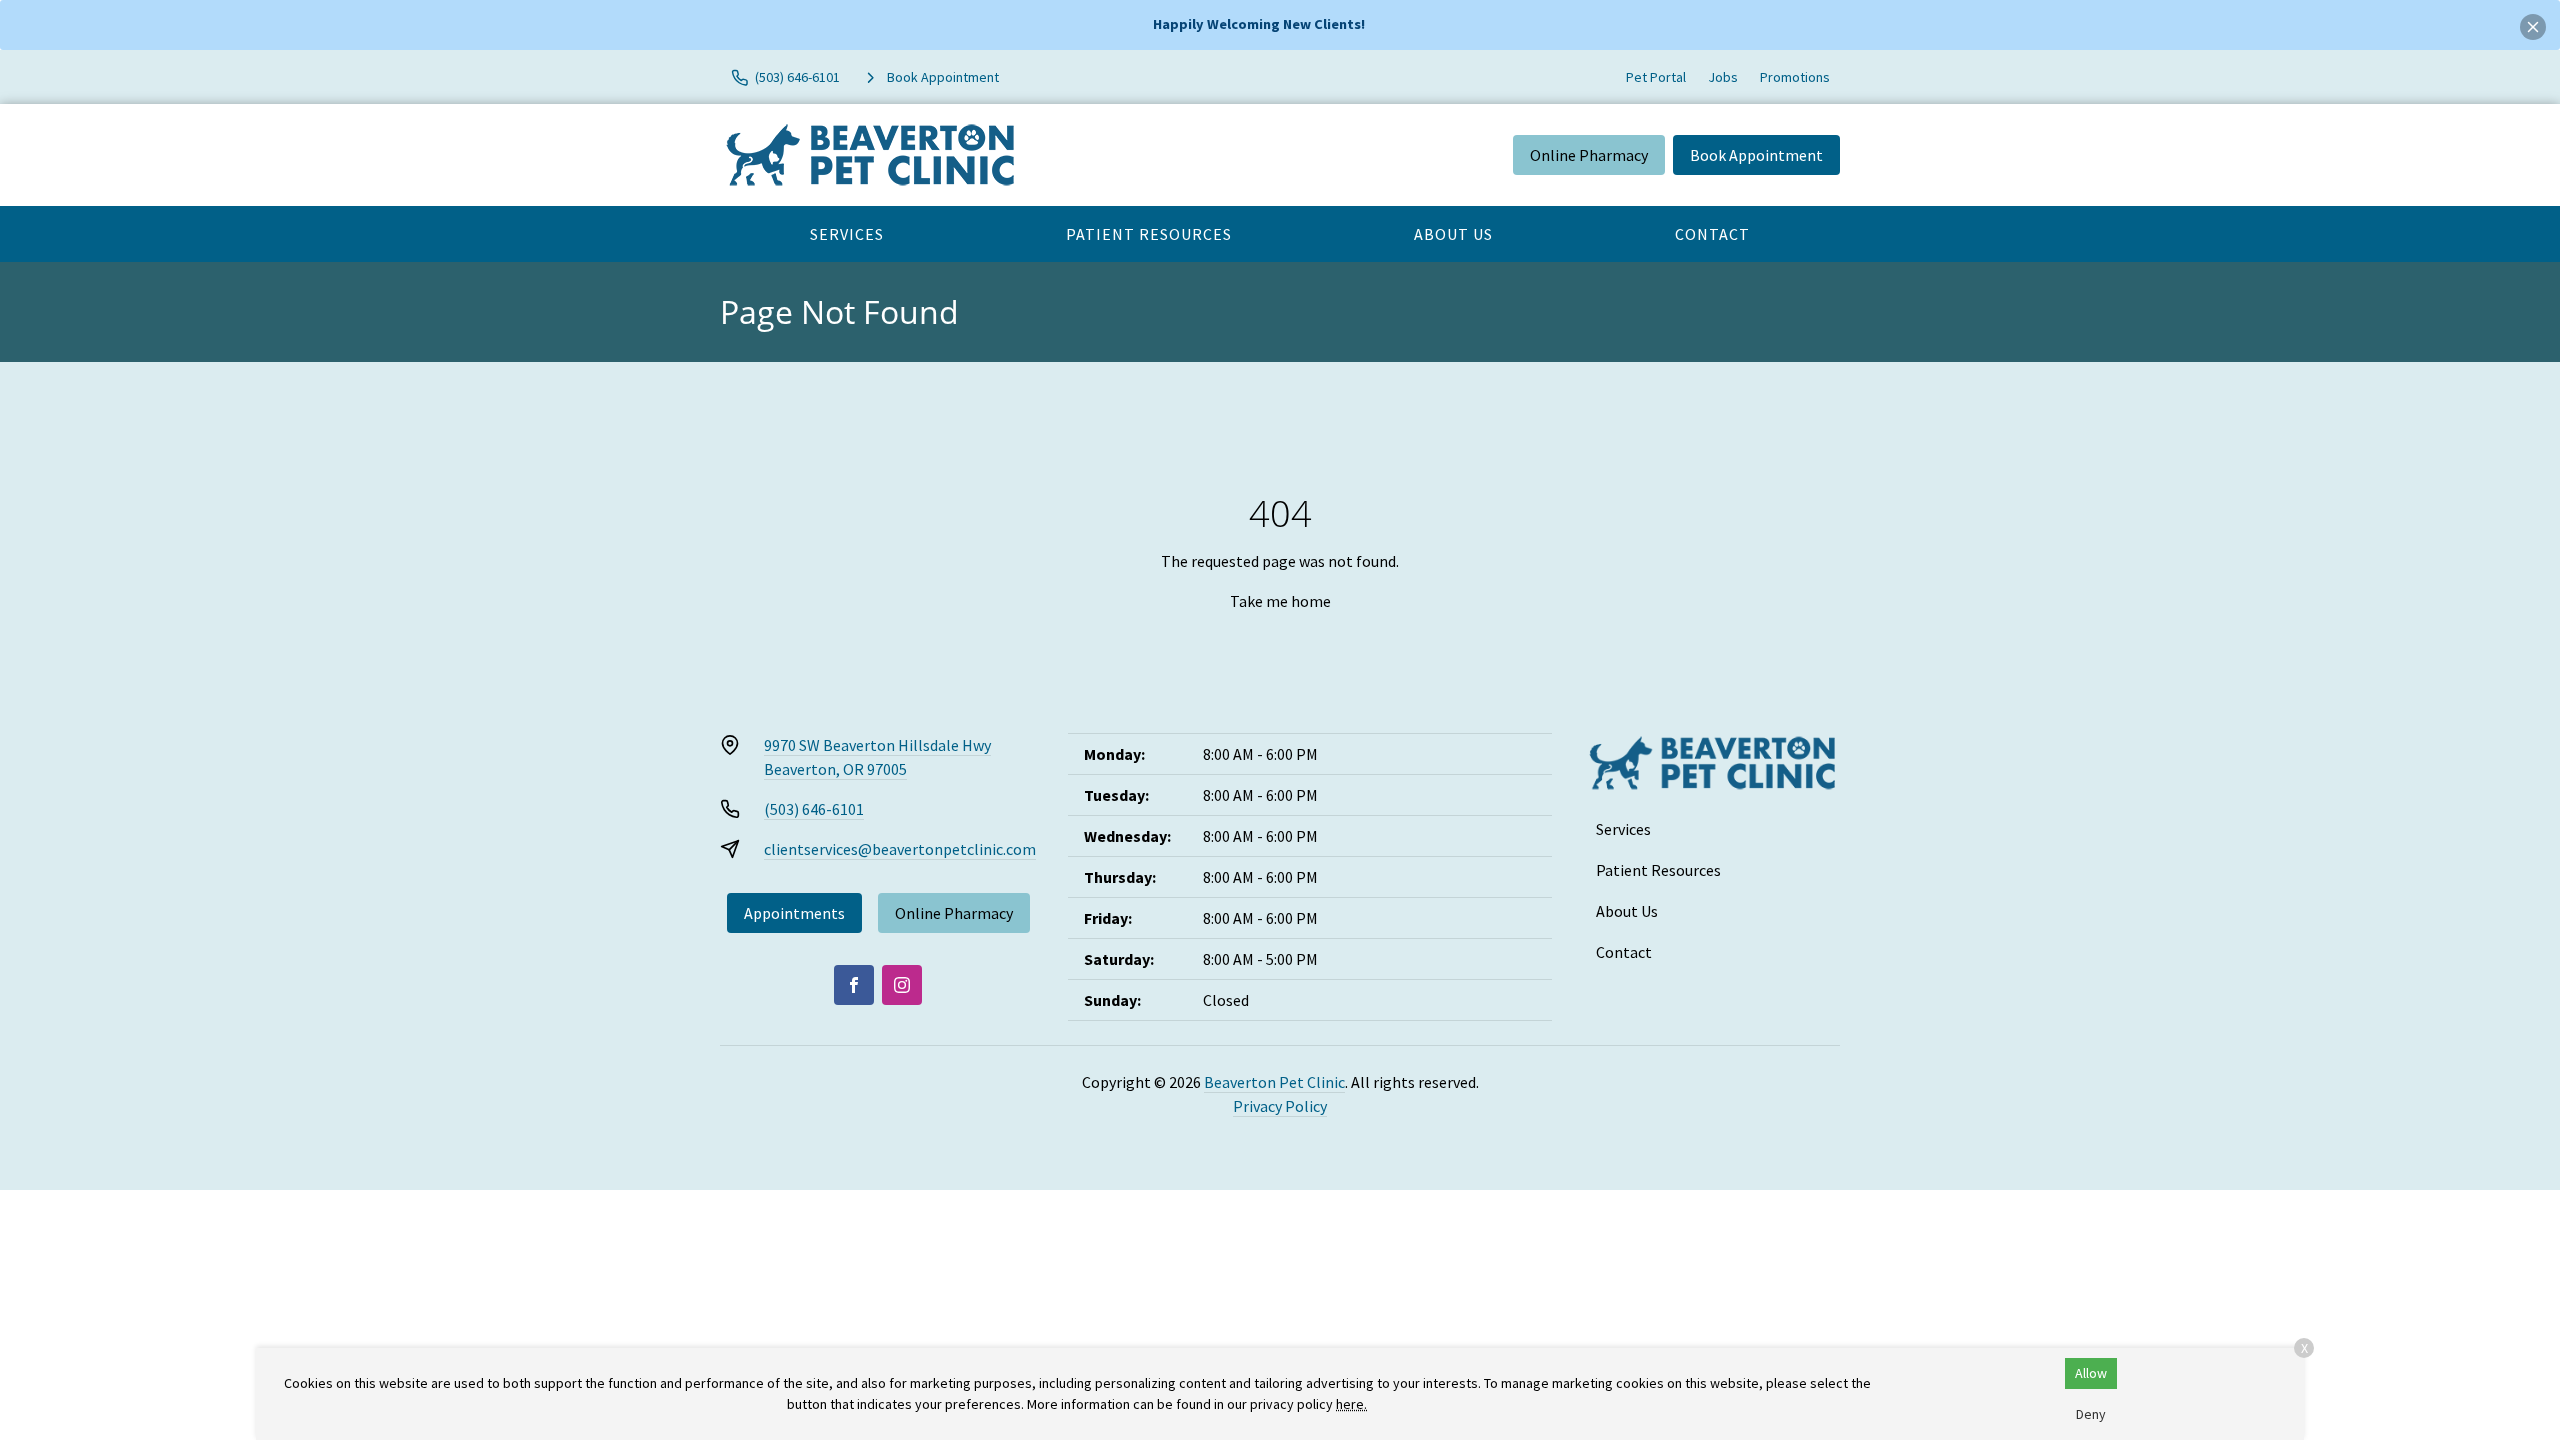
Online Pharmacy (1589, 155)
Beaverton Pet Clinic (1274, 1082)
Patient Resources (1149, 234)
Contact (1712, 234)
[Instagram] (902, 985)
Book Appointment (1756, 155)
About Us (1453, 234)
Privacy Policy (1280, 1106)
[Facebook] (854, 985)
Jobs (1723, 77)
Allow (2091, 1373)
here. (1351, 1404)
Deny (2091, 1414)
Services (847, 234)
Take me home (1280, 601)
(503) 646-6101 (814, 809)
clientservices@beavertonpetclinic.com (900, 849)
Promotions (1795, 77)
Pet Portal (1656, 77)
